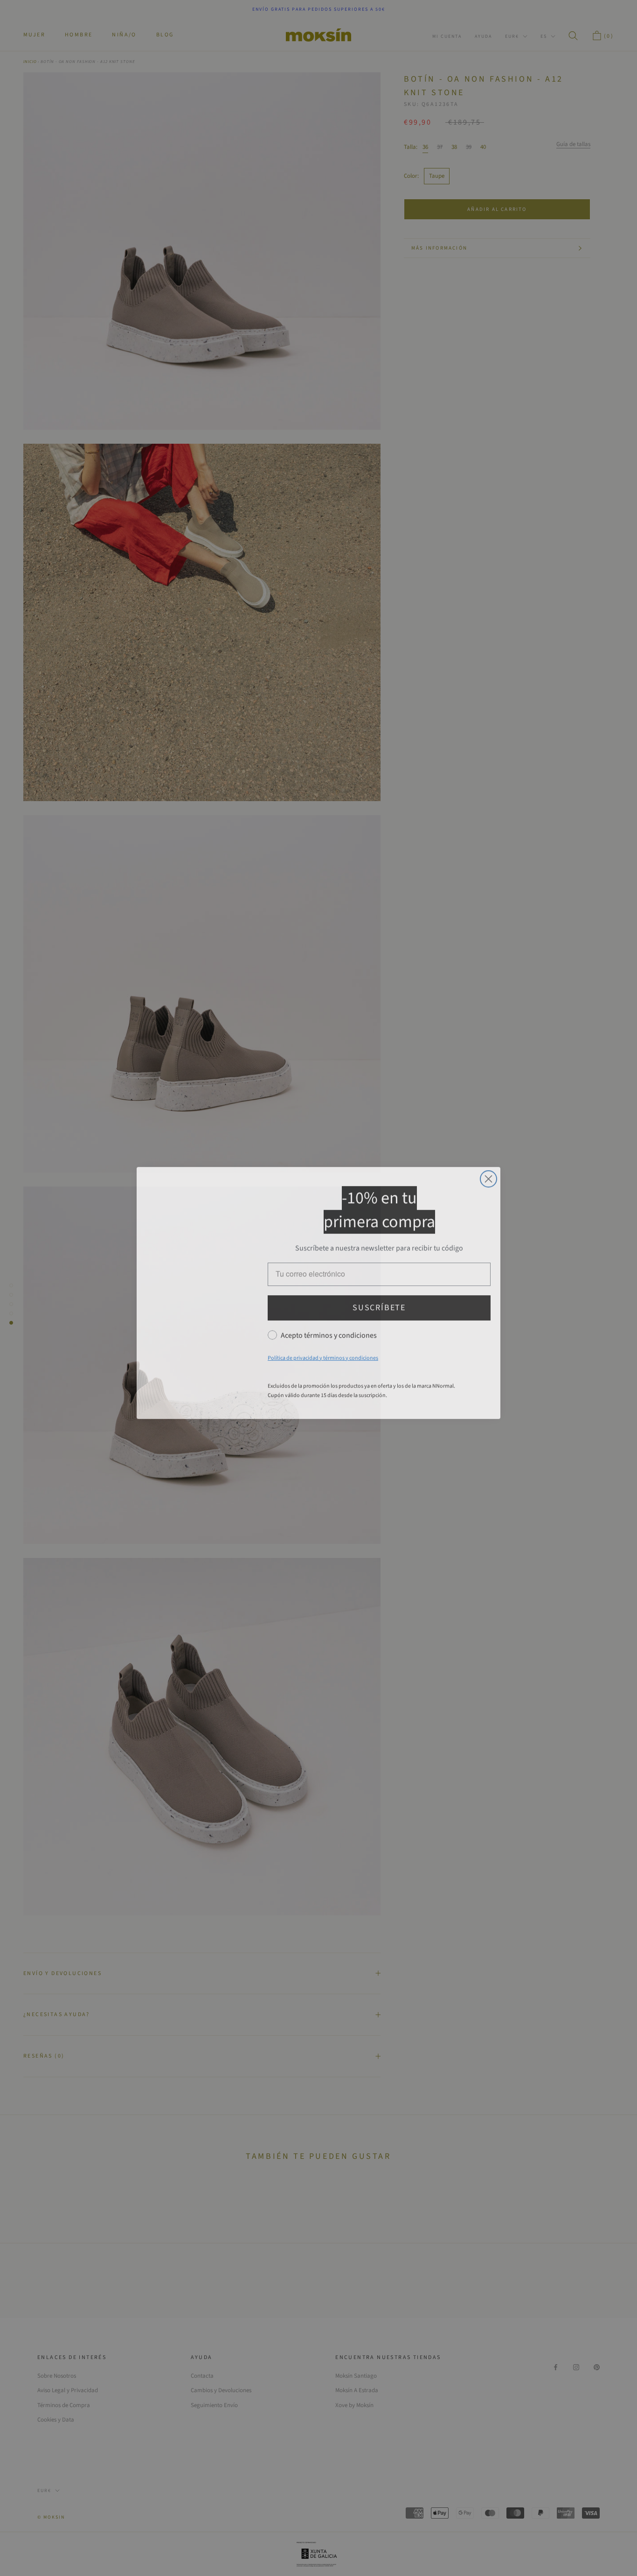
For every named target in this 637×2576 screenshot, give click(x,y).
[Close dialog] (488, 1174)
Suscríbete (379, 1303)
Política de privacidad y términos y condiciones (323, 1353)
